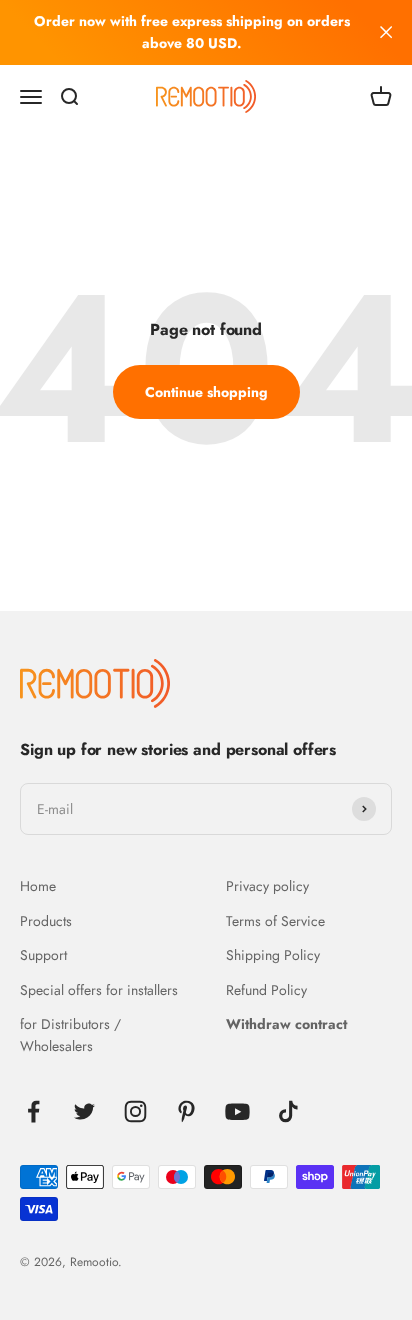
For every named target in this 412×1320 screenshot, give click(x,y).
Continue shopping (206, 392)
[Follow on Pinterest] (186, 1111)
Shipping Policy (273, 955)
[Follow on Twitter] (84, 1111)
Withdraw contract (286, 1024)
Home (38, 886)
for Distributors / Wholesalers (70, 1035)
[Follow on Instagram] (135, 1111)
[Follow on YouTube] (237, 1111)
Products (46, 921)
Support (43, 955)
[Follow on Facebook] (33, 1111)
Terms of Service (275, 921)
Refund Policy (266, 990)
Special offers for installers (99, 990)
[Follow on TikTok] (288, 1111)
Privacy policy (267, 886)
